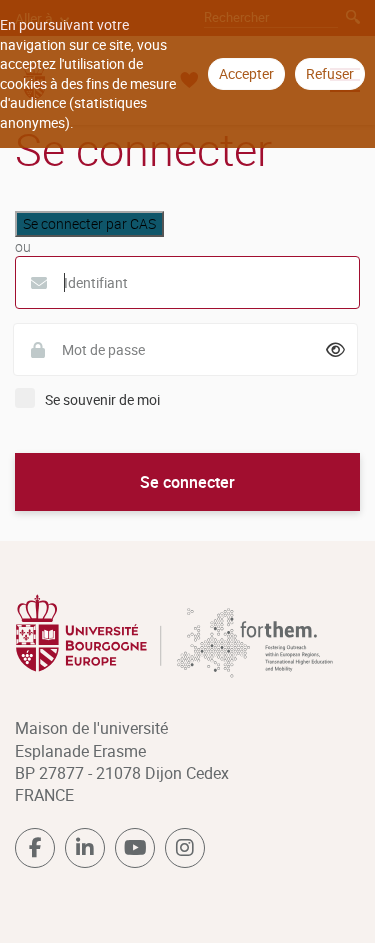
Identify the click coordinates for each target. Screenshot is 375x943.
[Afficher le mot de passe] (336, 350)
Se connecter (187, 482)
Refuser (330, 73)
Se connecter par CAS (89, 223)
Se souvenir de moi (102, 399)
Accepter (246, 73)
